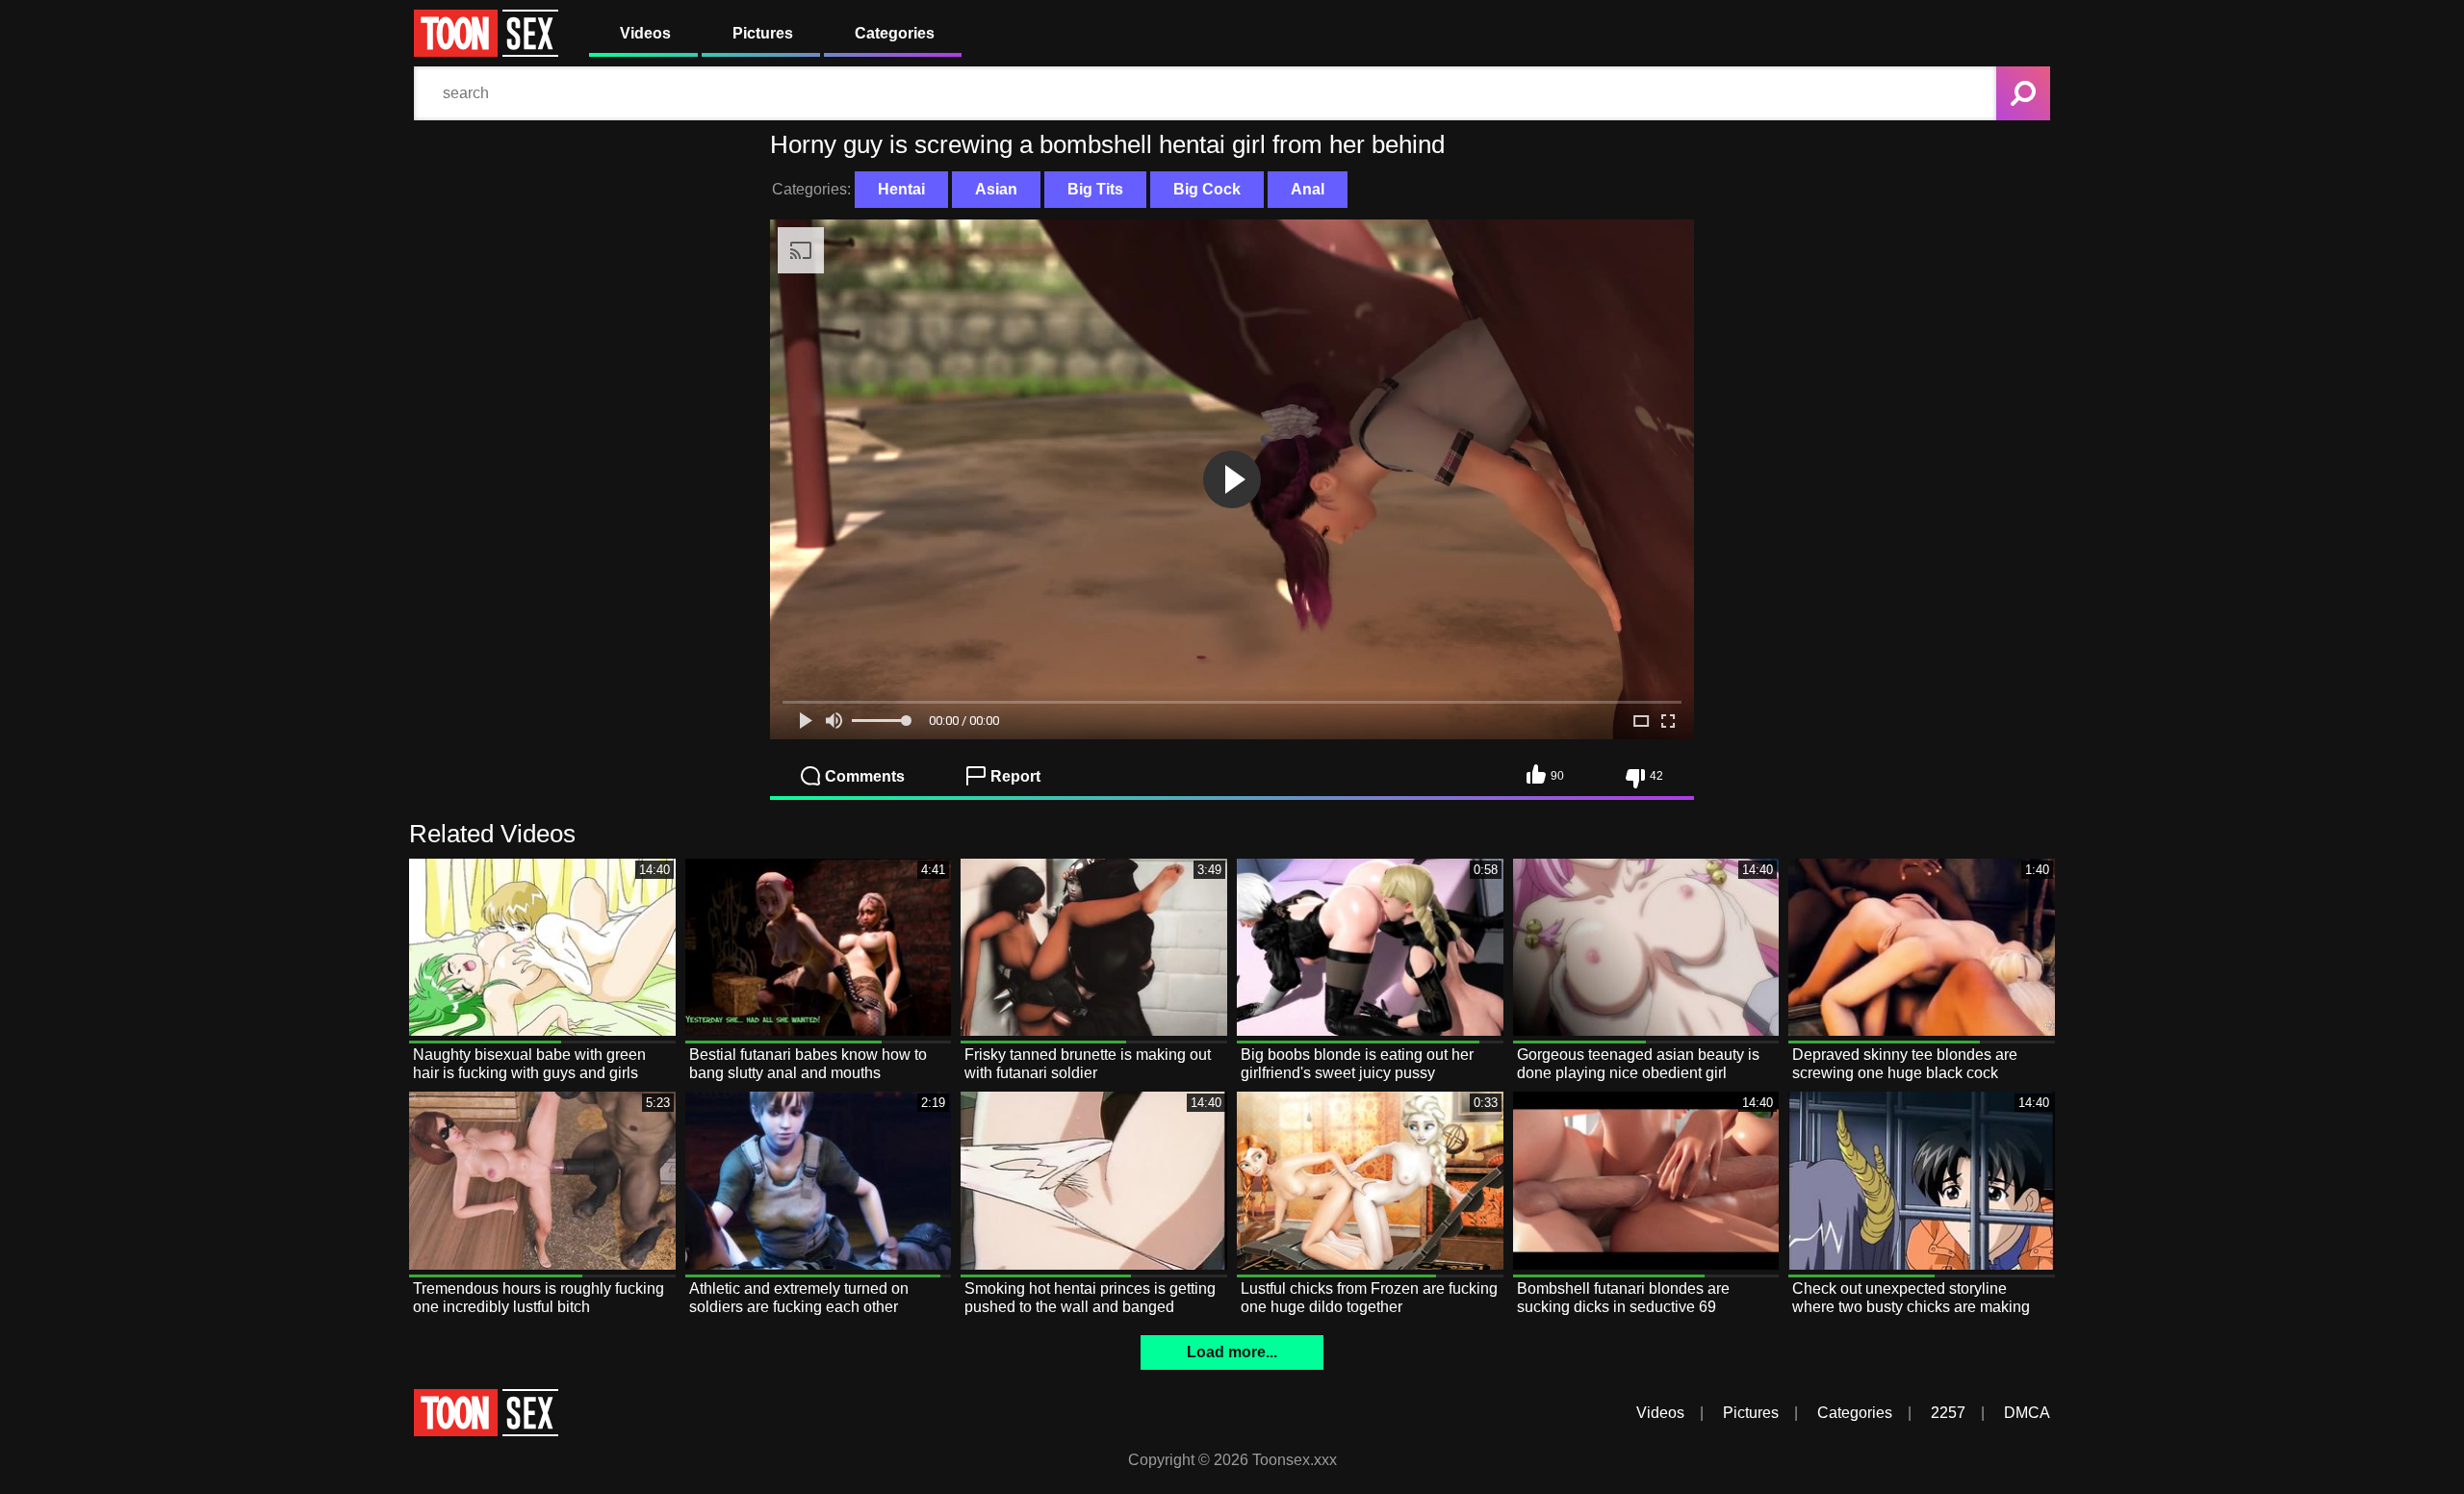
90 (1557, 776)
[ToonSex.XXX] (486, 52)
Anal (1308, 189)
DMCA (2027, 1413)
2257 (1948, 1413)
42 (1656, 776)
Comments (865, 776)
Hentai (901, 189)
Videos (645, 33)
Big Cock (1207, 189)
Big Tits (1095, 189)
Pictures (763, 33)
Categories (895, 33)
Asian (996, 189)
